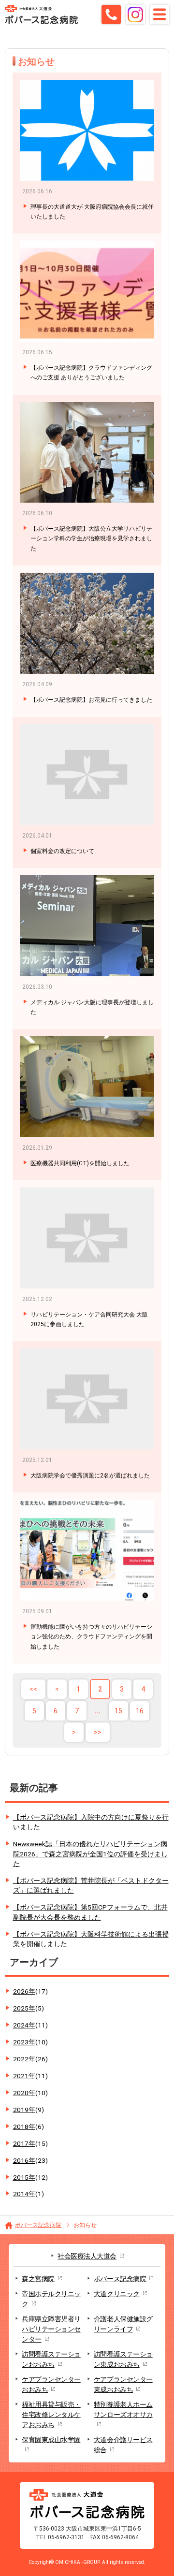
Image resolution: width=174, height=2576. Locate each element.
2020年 (30, 2093)
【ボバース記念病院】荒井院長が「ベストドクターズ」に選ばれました (91, 1886)
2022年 (30, 2059)
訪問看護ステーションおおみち (51, 2359)
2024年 (30, 2025)
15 (118, 1711)
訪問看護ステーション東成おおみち (123, 2359)
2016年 (30, 2160)
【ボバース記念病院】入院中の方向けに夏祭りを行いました (91, 1822)
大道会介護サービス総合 (123, 2445)
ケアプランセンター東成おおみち (123, 2384)
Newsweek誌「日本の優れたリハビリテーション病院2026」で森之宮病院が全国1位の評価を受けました (90, 1854)
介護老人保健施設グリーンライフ (123, 2324)
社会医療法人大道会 (87, 2256)
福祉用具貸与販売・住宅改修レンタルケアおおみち (51, 2415)
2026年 (30, 1991)
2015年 (30, 2177)
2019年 (29, 2110)
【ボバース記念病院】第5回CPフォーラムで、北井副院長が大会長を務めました (90, 1912)
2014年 (29, 2194)
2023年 (30, 2042)
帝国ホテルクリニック (51, 2299)
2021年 (30, 2076)
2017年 (30, 2143)
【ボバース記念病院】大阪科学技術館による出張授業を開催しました (91, 1939)
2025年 (29, 2008)
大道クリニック (117, 2294)
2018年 (29, 2127)
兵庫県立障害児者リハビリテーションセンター (51, 2329)
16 (140, 1711)
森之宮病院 (38, 2279)
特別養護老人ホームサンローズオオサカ (123, 2410)
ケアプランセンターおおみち (51, 2384)
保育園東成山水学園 (51, 2440)
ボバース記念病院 (38, 2225)
